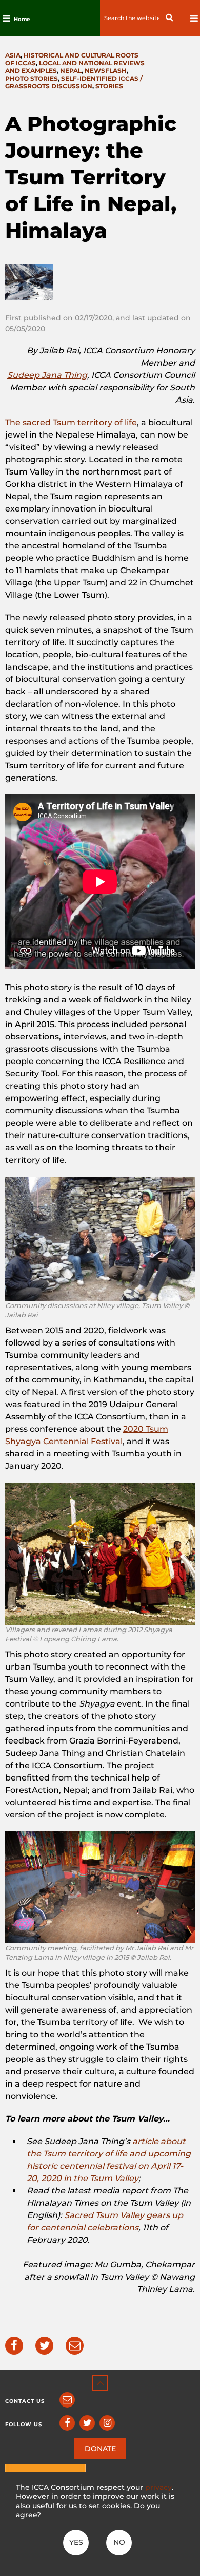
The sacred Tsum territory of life (71, 422)
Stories (109, 86)
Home (22, 19)
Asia (13, 55)
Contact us (25, 2401)
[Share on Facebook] (14, 2346)
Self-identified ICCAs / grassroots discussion (74, 82)
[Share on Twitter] (44, 2346)
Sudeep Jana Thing (47, 375)
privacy (158, 2487)
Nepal (71, 71)
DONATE (100, 2449)
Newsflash (106, 71)
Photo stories (32, 78)
